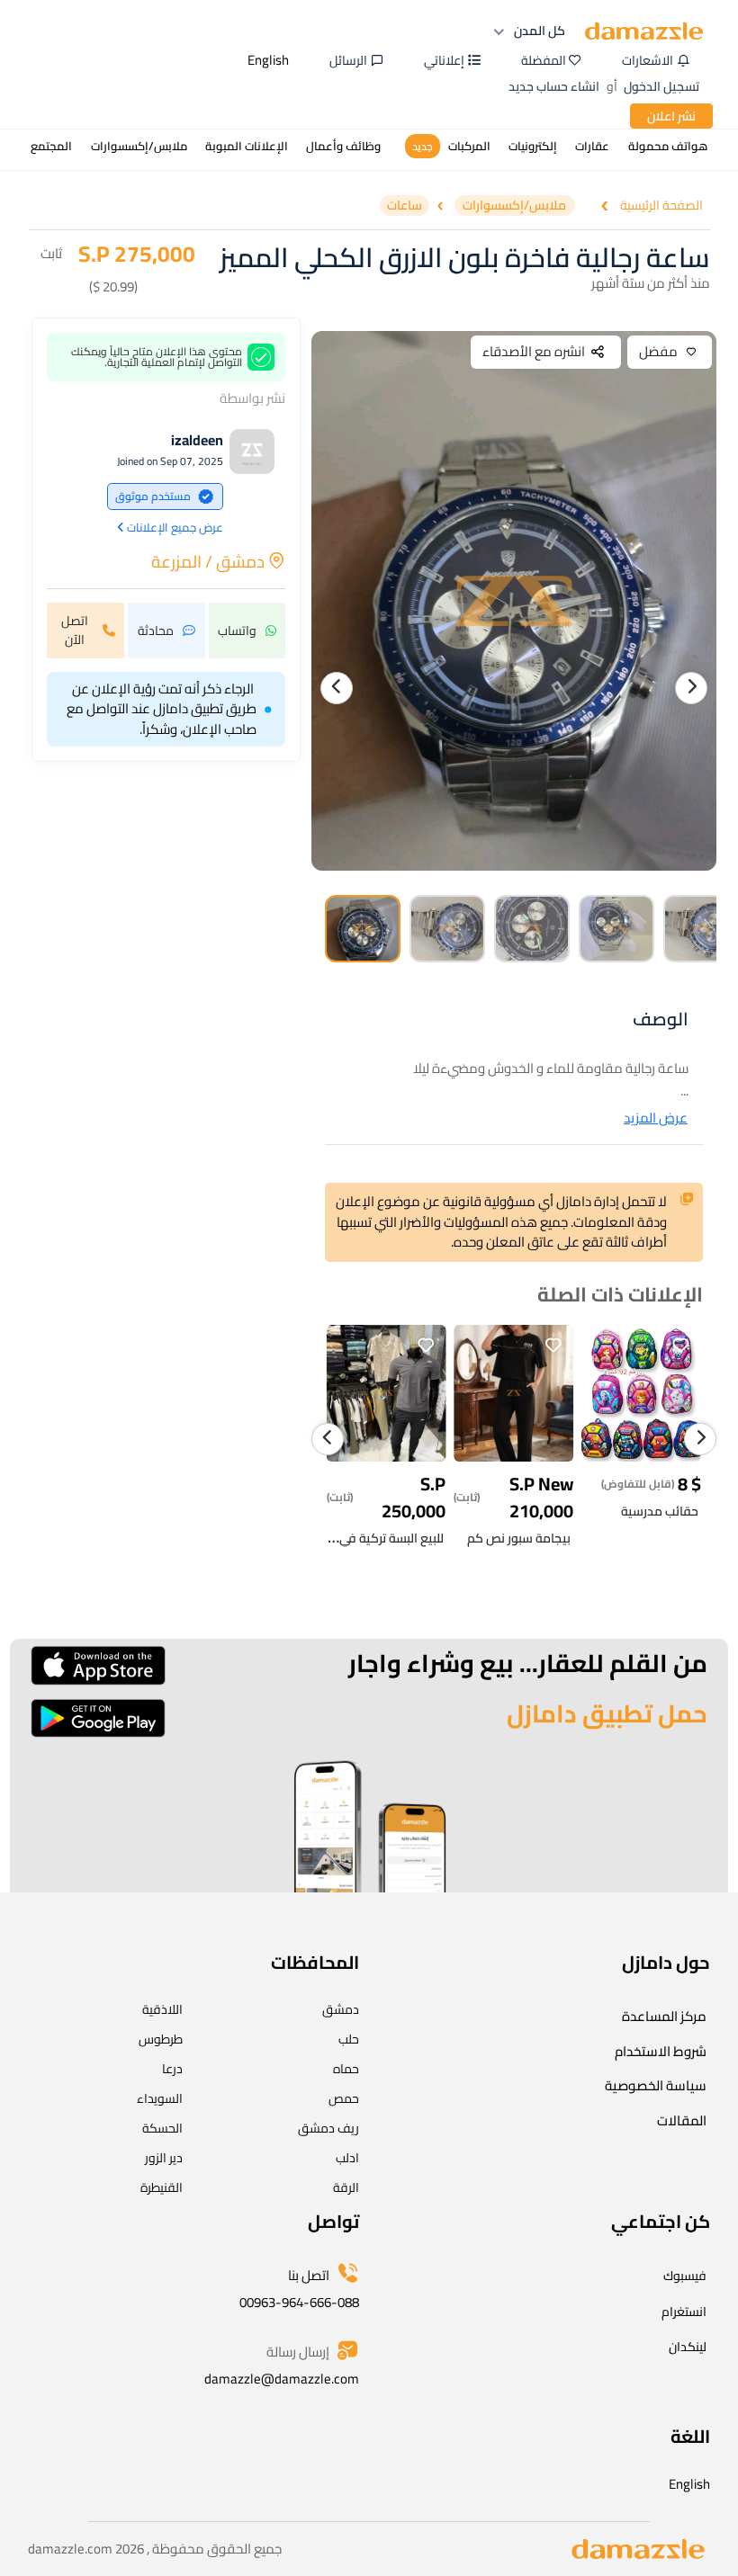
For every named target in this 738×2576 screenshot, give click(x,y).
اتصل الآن (75, 630)
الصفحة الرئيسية (661, 206)
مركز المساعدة (664, 2016)
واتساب (237, 631)
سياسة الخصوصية (656, 2085)
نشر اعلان (671, 116)
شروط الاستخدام (661, 2051)
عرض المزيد (656, 1118)
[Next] (691, 688)
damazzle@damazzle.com (282, 2379)
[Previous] (337, 688)
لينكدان (688, 2347)
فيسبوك (685, 2276)
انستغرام (684, 2312)
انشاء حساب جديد (554, 86)
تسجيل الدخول (661, 86)
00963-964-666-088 (299, 2302)
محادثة (156, 631)
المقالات (682, 2120)
